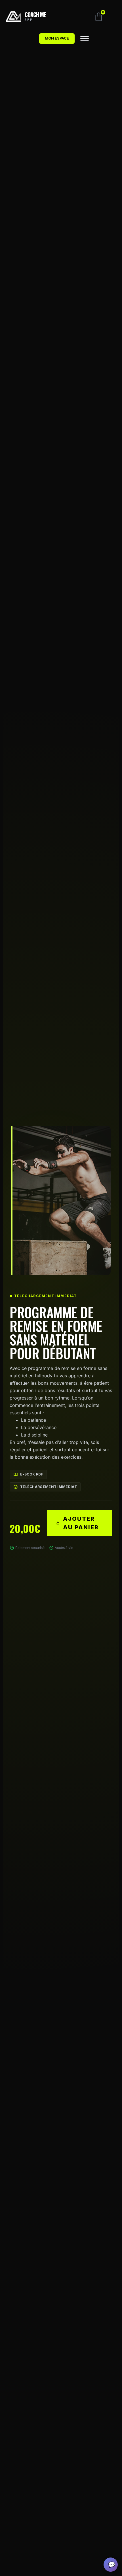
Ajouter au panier (81, 1523)
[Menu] (85, 39)
